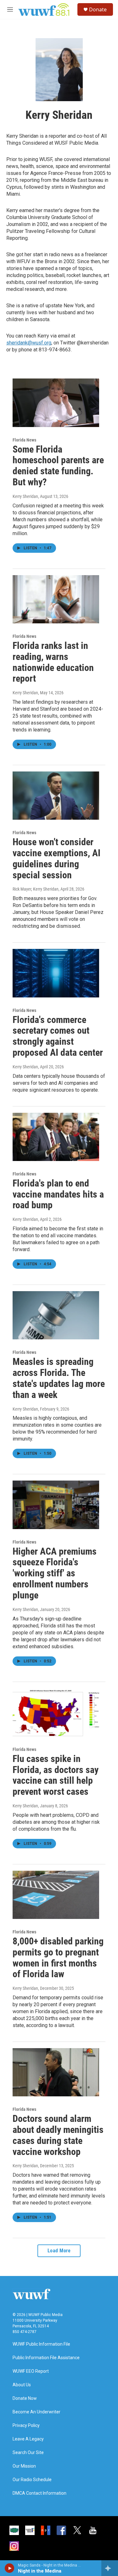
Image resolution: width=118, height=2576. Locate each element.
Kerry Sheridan (25, 496)
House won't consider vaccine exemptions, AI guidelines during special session (56, 858)
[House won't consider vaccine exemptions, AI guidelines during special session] (56, 796)
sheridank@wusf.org (29, 343)
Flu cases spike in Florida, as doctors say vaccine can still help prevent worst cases (56, 1775)
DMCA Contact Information (39, 2493)
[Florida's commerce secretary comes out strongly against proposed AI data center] (56, 973)
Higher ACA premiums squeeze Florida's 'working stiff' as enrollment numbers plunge (55, 1573)
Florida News (24, 440)
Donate (98, 9)
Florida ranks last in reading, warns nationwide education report (53, 662)
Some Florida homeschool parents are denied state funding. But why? (58, 466)
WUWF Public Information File (41, 2344)
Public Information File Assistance (46, 2358)
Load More (59, 2251)
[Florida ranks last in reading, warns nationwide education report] (56, 599)
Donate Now (25, 2398)
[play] (10, 2568)
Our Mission (24, 2466)
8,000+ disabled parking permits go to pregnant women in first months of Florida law (58, 1958)
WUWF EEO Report (31, 2371)
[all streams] (110, 2568)
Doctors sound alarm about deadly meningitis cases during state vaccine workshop (58, 2135)
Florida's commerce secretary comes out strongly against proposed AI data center (58, 1036)
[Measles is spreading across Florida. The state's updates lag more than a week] (56, 1315)
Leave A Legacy (28, 2439)
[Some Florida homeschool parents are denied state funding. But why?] (56, 403)
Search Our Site (28, 2453)
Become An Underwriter (37, 2412)
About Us (22, 2385)
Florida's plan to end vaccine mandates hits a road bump (58, 1194)
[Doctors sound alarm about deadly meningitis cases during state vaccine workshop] (56, 2072)
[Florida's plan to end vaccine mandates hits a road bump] (56, 1137)
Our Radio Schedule (32, 2480)
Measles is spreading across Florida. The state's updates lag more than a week (59, 1378)
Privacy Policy (26, 2426)
